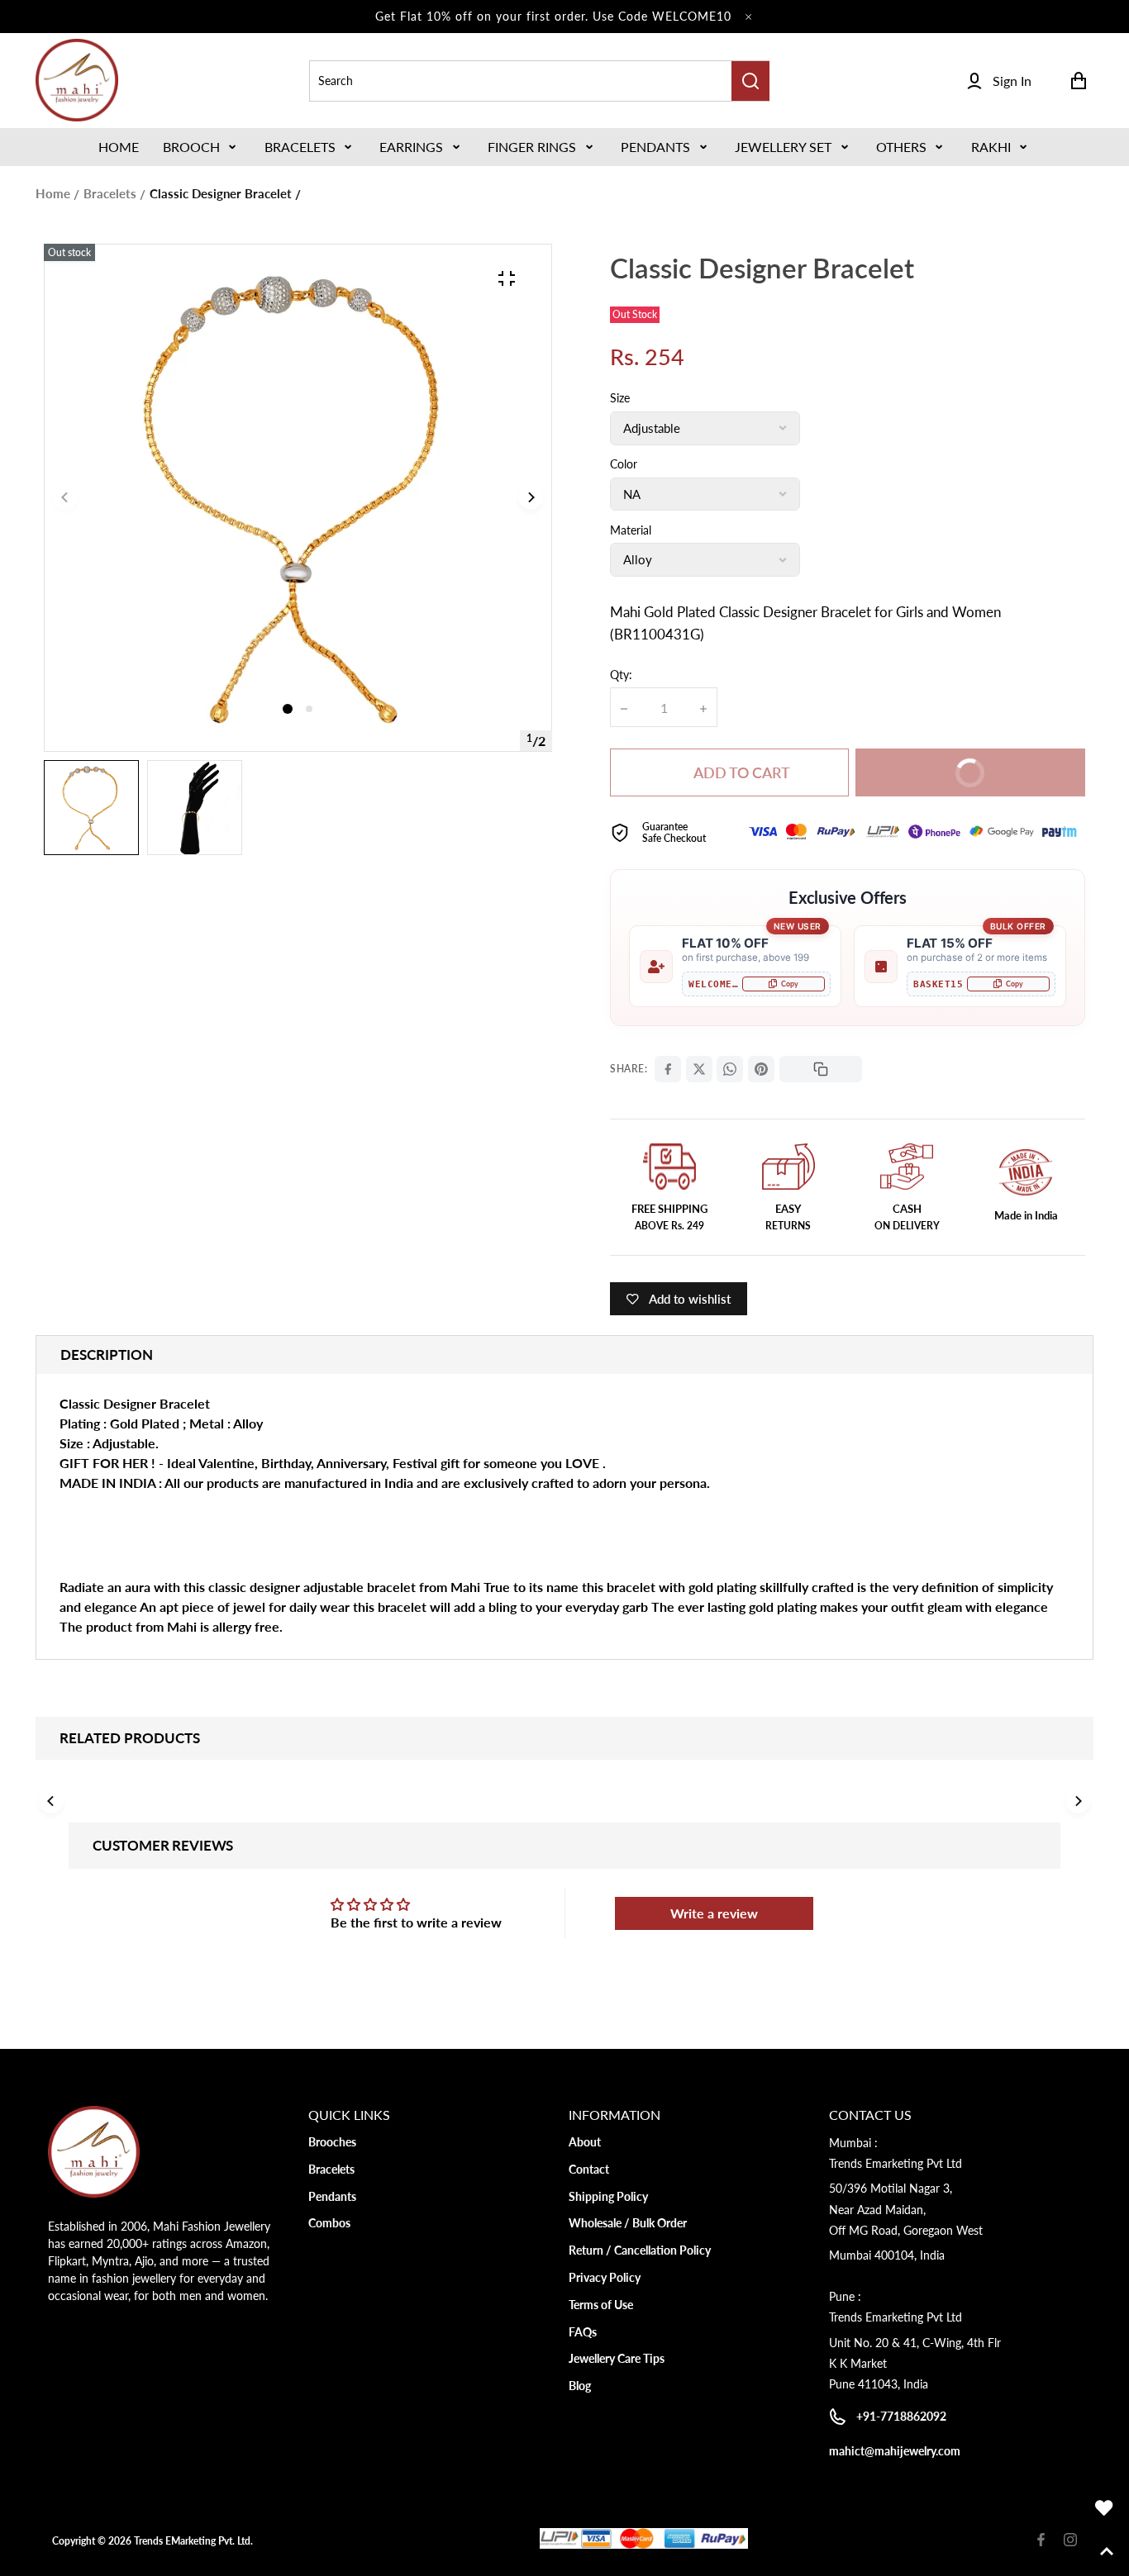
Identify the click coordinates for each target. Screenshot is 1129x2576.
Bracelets (300, 147)
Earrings (411, 147)
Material (631, 530)
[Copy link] (821, 1069)
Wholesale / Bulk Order (628, 2223)
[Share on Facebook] (668, 1069)
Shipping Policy (608, 2196)
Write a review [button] (714, 1913)
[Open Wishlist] (1104, 2508)
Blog (580, 2386)
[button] (201, 147)
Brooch (191, 147)
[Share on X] (699, 1069)
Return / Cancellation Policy (640, 2250)
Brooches (332, 2142)
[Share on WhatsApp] (730, 1069)
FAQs (583, 2332)
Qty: (621, 675)
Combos (329, 2223)
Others (901, 147)
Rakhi (991, 147)
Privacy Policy (605, 2277)
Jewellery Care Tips (617, 2358)
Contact (589, 2169)
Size (620, 398)
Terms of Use (601, 2305)
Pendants (655, 147)
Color (624, 464)
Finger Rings (532, 147)
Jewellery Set (783, 147)
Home (53, 193)
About (585, 2142)
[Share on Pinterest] (761, 1069)
